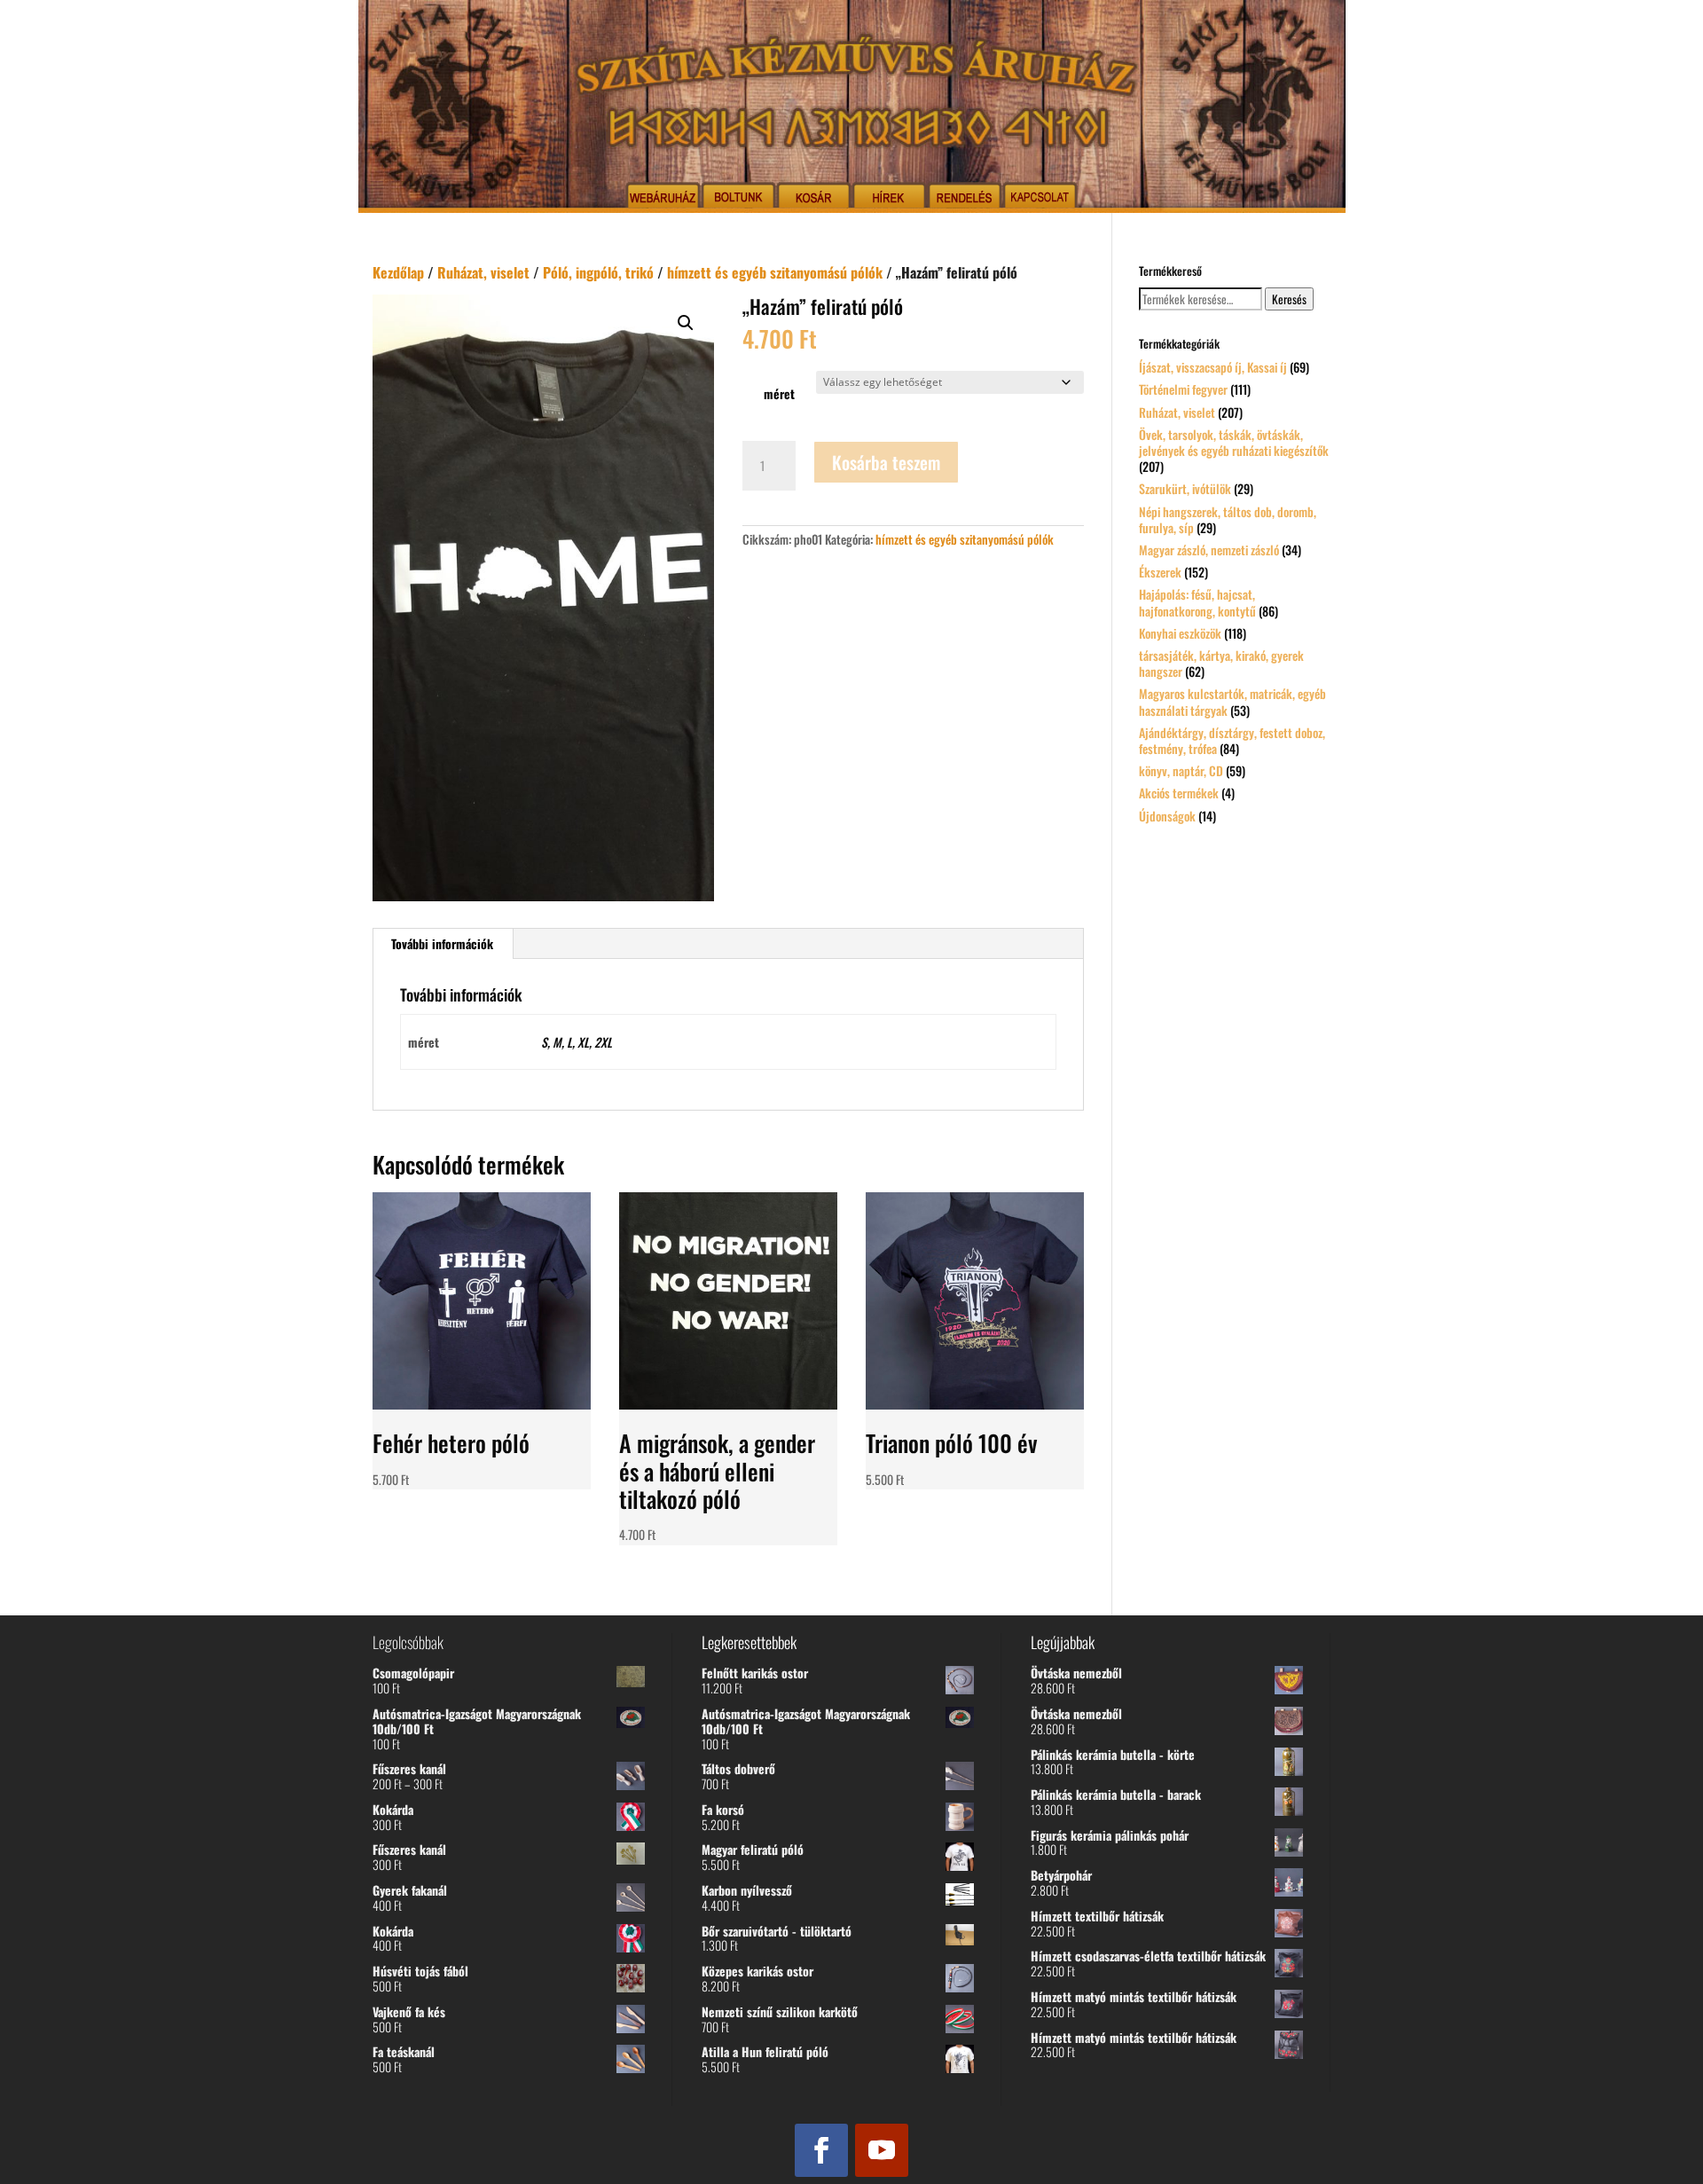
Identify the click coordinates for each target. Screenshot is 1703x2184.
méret (779, 393)
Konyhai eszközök (1180, 633)
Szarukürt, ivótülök (1185, 488)
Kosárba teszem (886, 462)
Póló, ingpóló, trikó (598, 272)
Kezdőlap (398, 272)
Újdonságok (1167, 816)
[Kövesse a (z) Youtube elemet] (882, 2150)
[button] (686, 323)
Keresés (1289, 299)
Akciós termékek (1179, 793)
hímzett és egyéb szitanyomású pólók (775, 272)
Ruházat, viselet (483, 272)
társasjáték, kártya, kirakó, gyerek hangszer (1221, 663)
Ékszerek (1160, 572)
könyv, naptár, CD (1181, 770)
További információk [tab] (442, 943)
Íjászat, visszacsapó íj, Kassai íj (1213, 367)
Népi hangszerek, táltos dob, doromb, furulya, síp (1228, 519)
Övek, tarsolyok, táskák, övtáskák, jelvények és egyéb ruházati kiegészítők (1234, 442)
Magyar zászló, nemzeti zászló (1209, 550)
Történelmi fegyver (1183, 389)
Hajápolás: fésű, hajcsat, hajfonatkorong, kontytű (1197, 602)
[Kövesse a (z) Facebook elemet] (821, 2150)
